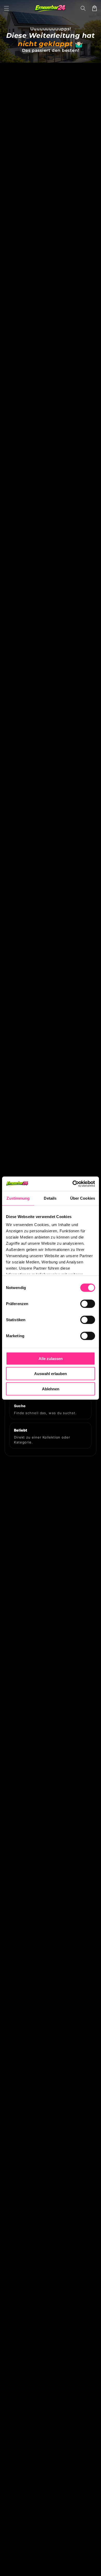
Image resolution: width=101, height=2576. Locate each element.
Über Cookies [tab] (83, 1198)
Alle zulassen (51, 1358)
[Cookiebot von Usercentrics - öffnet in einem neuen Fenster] (73, 1184)
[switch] (88, 1304)
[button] (6, 8)
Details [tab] (50, 1198)
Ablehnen (51, 1389)
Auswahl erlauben (51, 1374)
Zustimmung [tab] (18, 1198)
